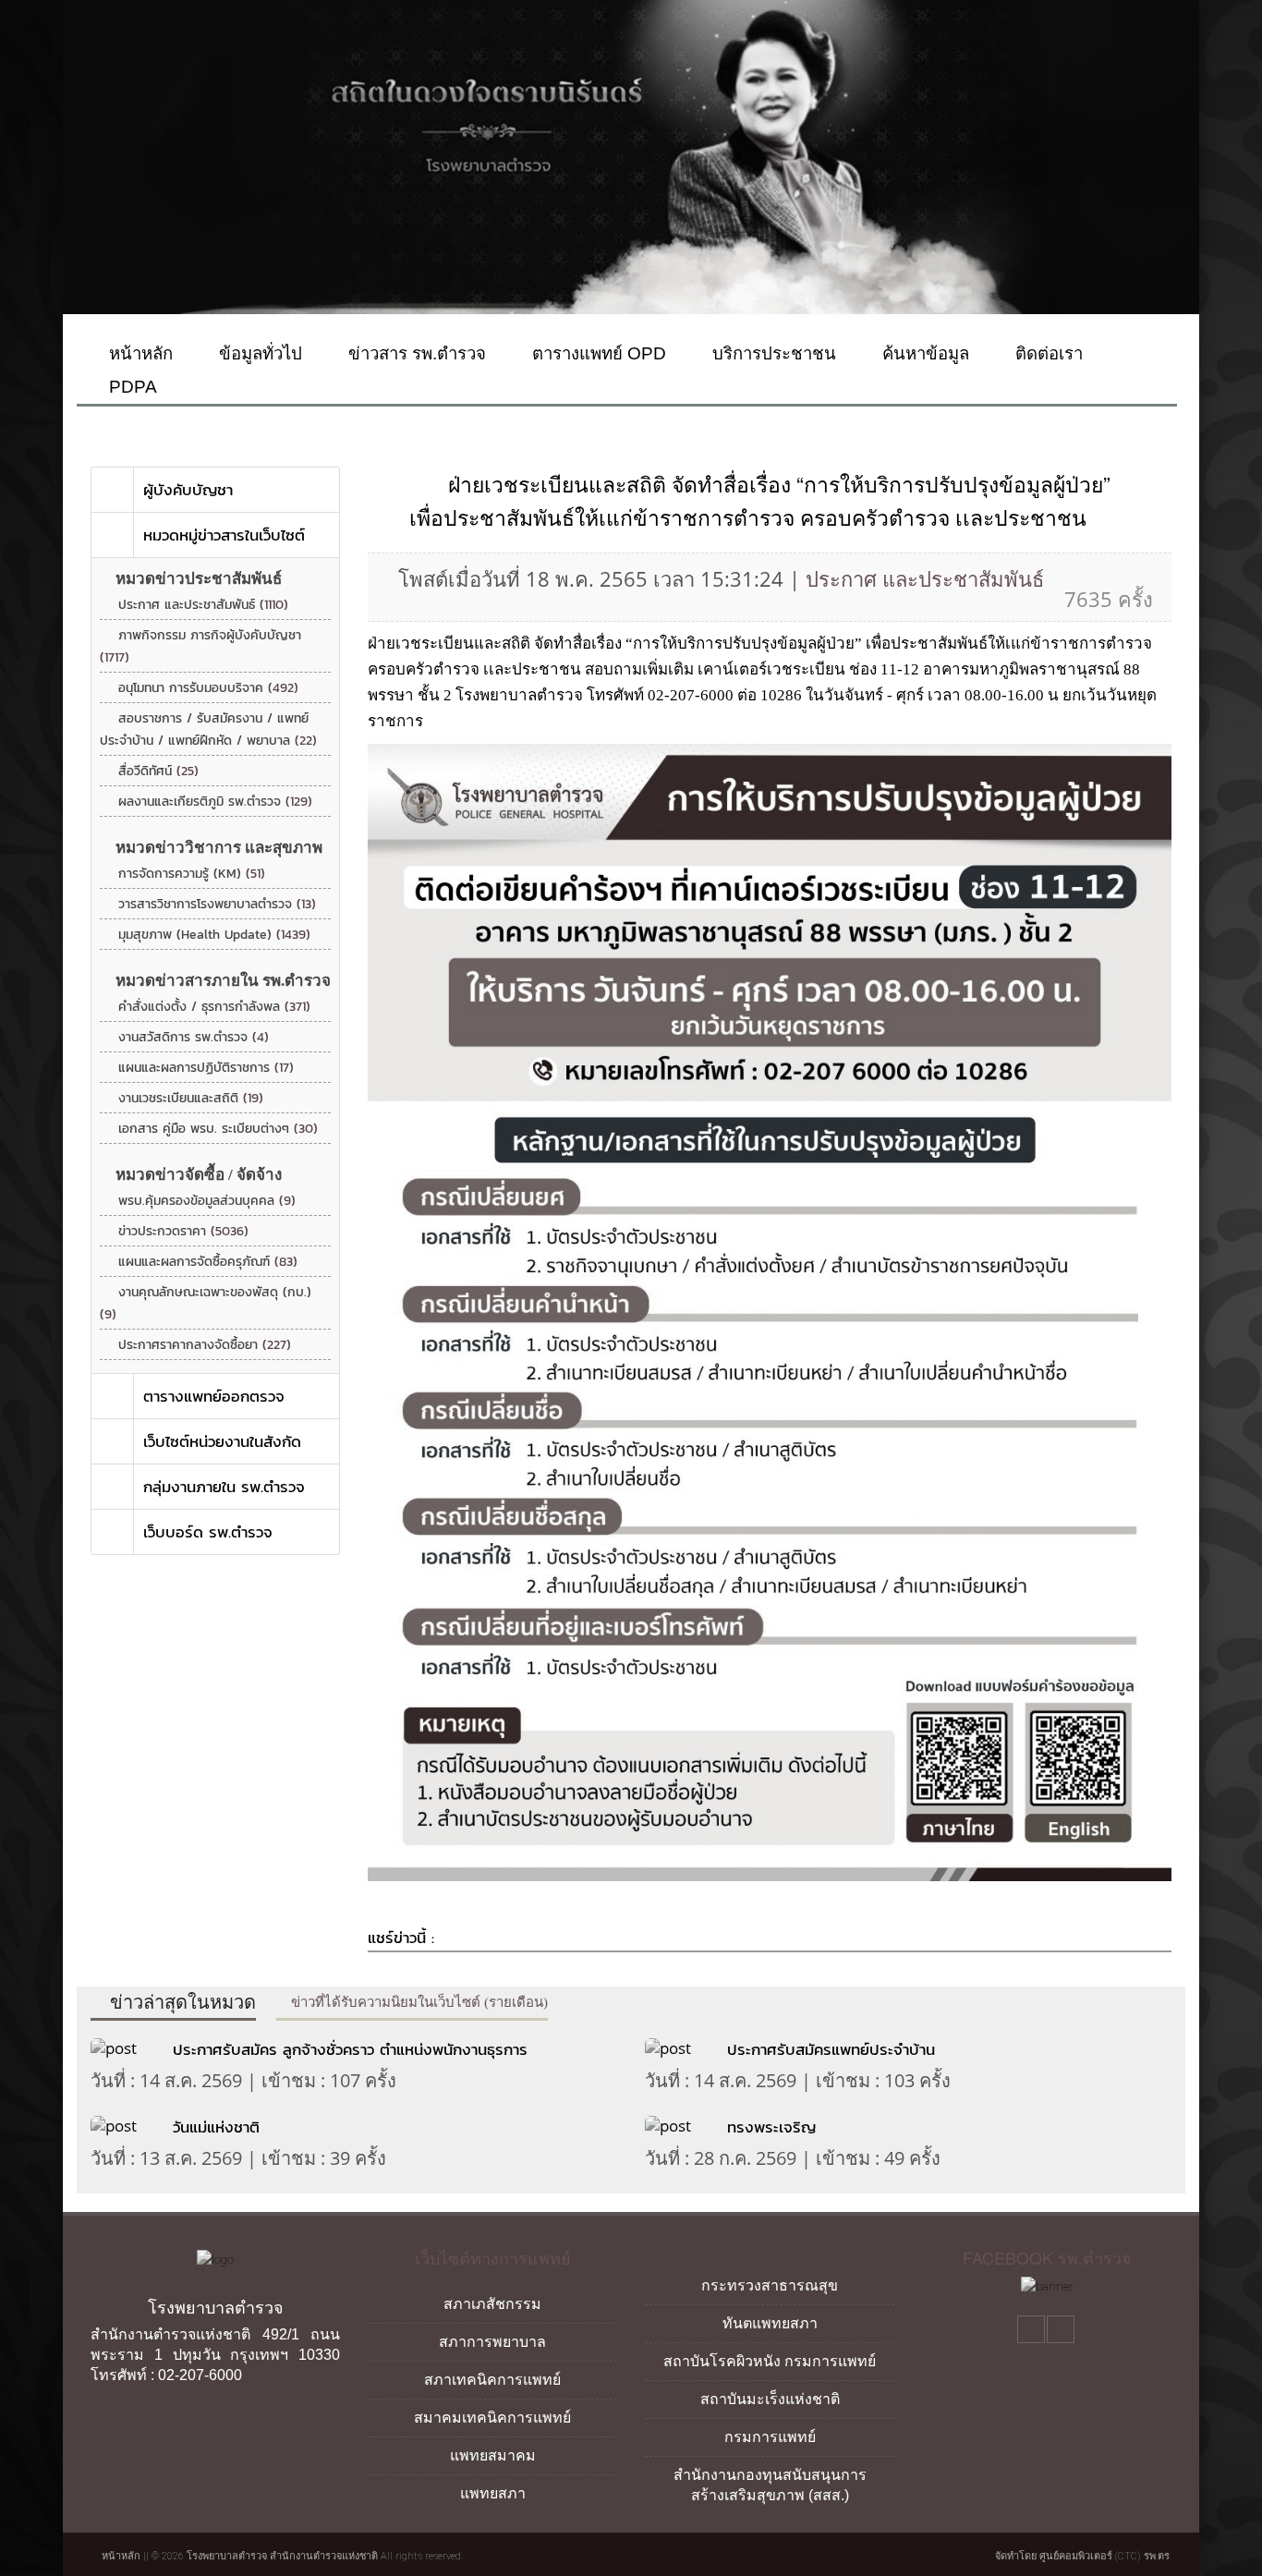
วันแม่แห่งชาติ (216, 2127)
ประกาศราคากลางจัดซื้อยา (205, 1345)
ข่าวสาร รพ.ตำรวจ (415, 353)
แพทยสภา (493, 2493)
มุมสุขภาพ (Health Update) (214, 935)
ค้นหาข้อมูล (923, 353)
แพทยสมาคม (493, 2455)
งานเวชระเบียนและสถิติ (191, 1098)
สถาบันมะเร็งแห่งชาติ (770, 2399)
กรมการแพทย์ (770, 2437)
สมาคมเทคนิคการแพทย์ (492, 2418)
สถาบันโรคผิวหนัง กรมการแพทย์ (770, 2361)
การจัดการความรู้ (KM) (192, 874)
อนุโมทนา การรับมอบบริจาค (208, 688)
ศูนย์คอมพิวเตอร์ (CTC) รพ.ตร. (1105, 2556)
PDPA (131, 387)
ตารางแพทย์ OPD (597, 353)
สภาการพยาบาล (492, 2342)
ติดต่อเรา (1047, 353)
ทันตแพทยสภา (770, 2323)
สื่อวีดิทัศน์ (158, 771)
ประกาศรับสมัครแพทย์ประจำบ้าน (834, 2049)
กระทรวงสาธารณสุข (770, 2285)
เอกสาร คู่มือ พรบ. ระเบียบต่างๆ (218, 1129)
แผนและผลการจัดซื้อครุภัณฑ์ (208, 1262)
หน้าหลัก (139, 353)
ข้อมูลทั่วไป (258, 353)
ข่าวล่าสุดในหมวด (181, 2002)
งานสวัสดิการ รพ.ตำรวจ (194, 1037)
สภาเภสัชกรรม (492, 2304)
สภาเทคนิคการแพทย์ (492, 2380)
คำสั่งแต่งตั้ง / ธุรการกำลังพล (214, 1007)
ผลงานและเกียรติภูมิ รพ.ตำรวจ (215, 802)
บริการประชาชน (772, 353)
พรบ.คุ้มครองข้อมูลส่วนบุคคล (207, 1201)
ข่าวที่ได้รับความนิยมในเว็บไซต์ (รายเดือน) (418, 2002)
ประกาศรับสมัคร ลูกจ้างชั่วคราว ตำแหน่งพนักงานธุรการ (350, 2049)
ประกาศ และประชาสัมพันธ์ (203, 605)
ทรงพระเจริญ (771, 2127)
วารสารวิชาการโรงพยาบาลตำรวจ (217, 904)
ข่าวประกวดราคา (183, 1231)
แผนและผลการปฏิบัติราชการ (206, 1068)
